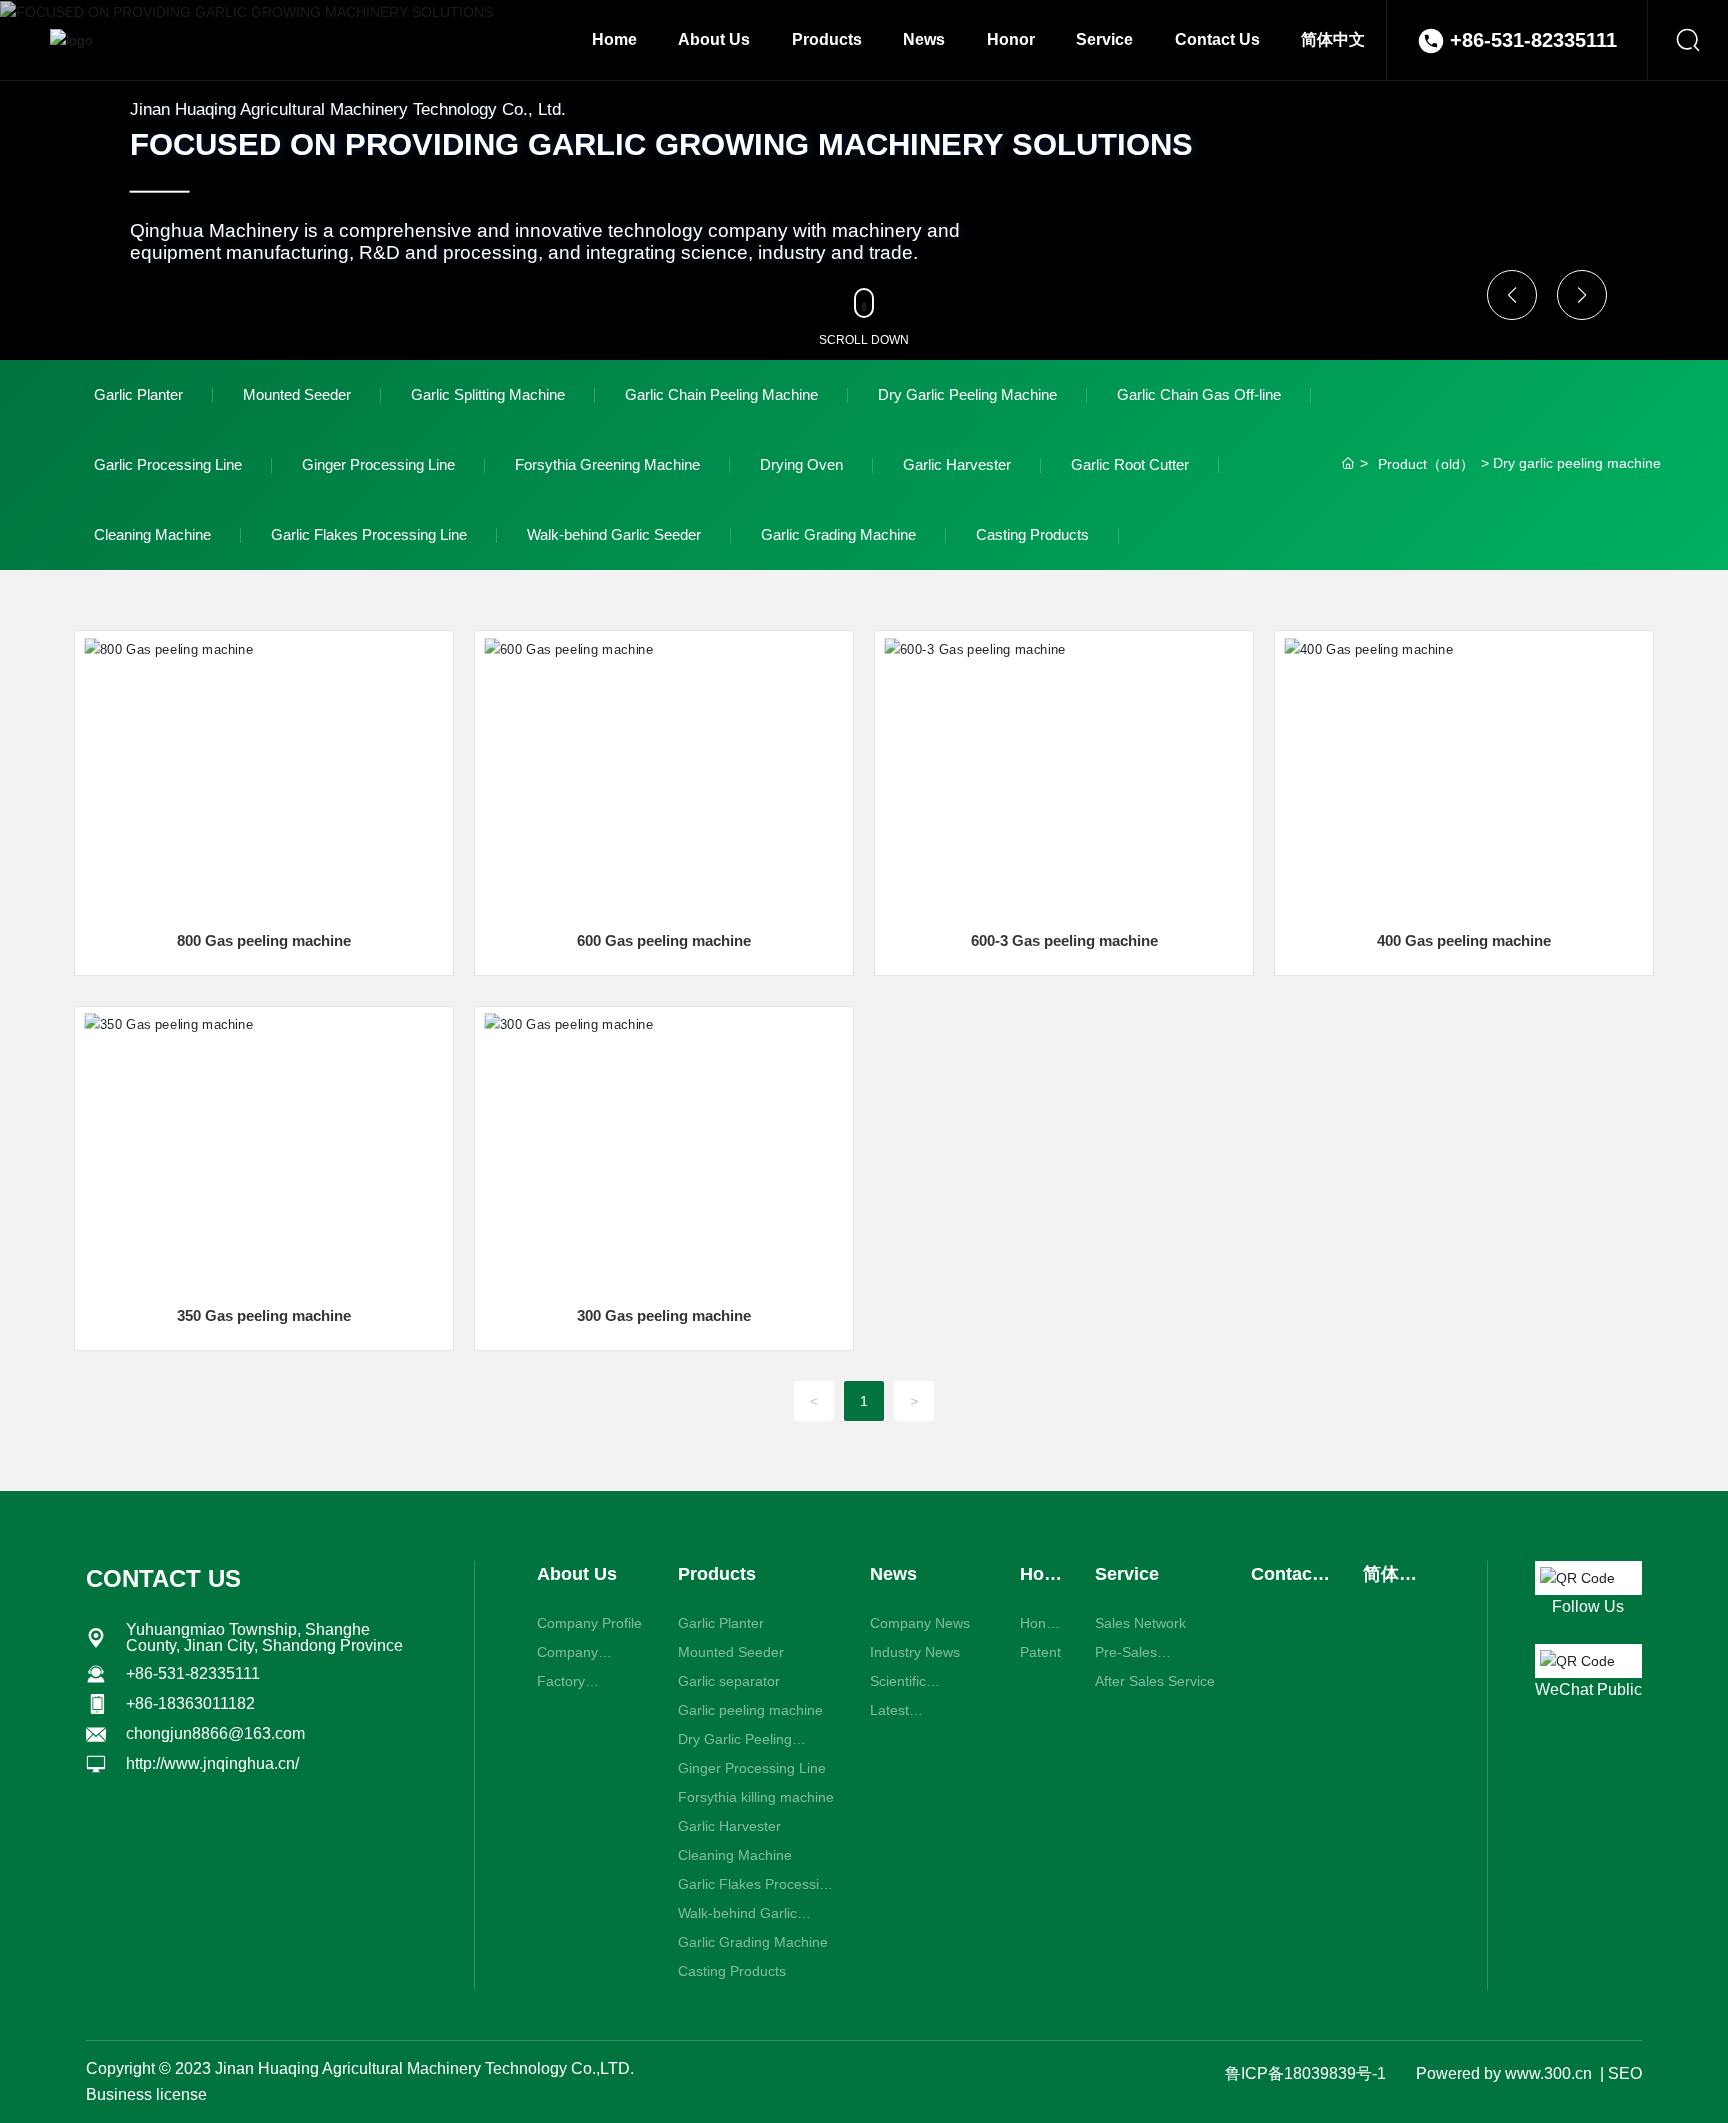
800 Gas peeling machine (264, 940)
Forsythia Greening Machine (607, 464)
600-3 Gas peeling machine (1064, 940)
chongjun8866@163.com (215, 1733)
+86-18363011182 (190, 1703)
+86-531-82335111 (1533, 40)
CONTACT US (163, 1578)
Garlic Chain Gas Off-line (1199, 394)
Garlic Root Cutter (1130, 464)
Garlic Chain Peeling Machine (721, 394)
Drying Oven (801, 464)
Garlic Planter (138, 394)
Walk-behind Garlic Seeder (614, 534)
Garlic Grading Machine (838, 534)
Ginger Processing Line (378, 464)
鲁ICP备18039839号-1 (1305, 2073)
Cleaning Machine (152, 534)
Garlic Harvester (957, 464)
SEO (1625, 2073)
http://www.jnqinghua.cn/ (212, 1763)
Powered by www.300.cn (1504, 2073)
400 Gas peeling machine (1464, 940)
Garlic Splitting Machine (488, 394)
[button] (1512, 295)
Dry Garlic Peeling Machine (967, 394)
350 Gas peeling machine (264, 1315)
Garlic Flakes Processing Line (369, 534)
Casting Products (1032, 534)
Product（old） (1426, 464)
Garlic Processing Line (168, 464)
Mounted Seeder (297, 394)
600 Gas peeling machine (664, 940)
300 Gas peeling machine (664, 1315)
